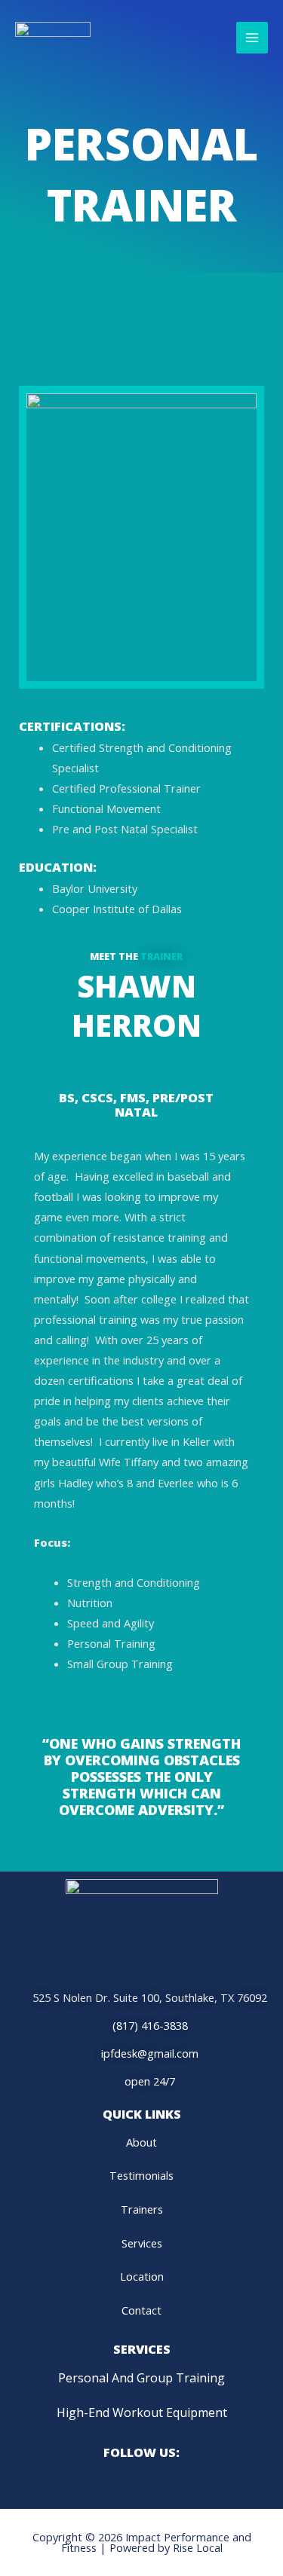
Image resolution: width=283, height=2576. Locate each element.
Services (142, 2243)
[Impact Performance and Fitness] (53, 38)
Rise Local (198, 2547)
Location (142, 2276)
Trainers (142, 2209)
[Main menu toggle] (252, 38)
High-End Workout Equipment (142, 2413)
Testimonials (141, 2175)
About (141, 2142)
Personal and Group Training (141, 2378)
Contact (141, 2310)
